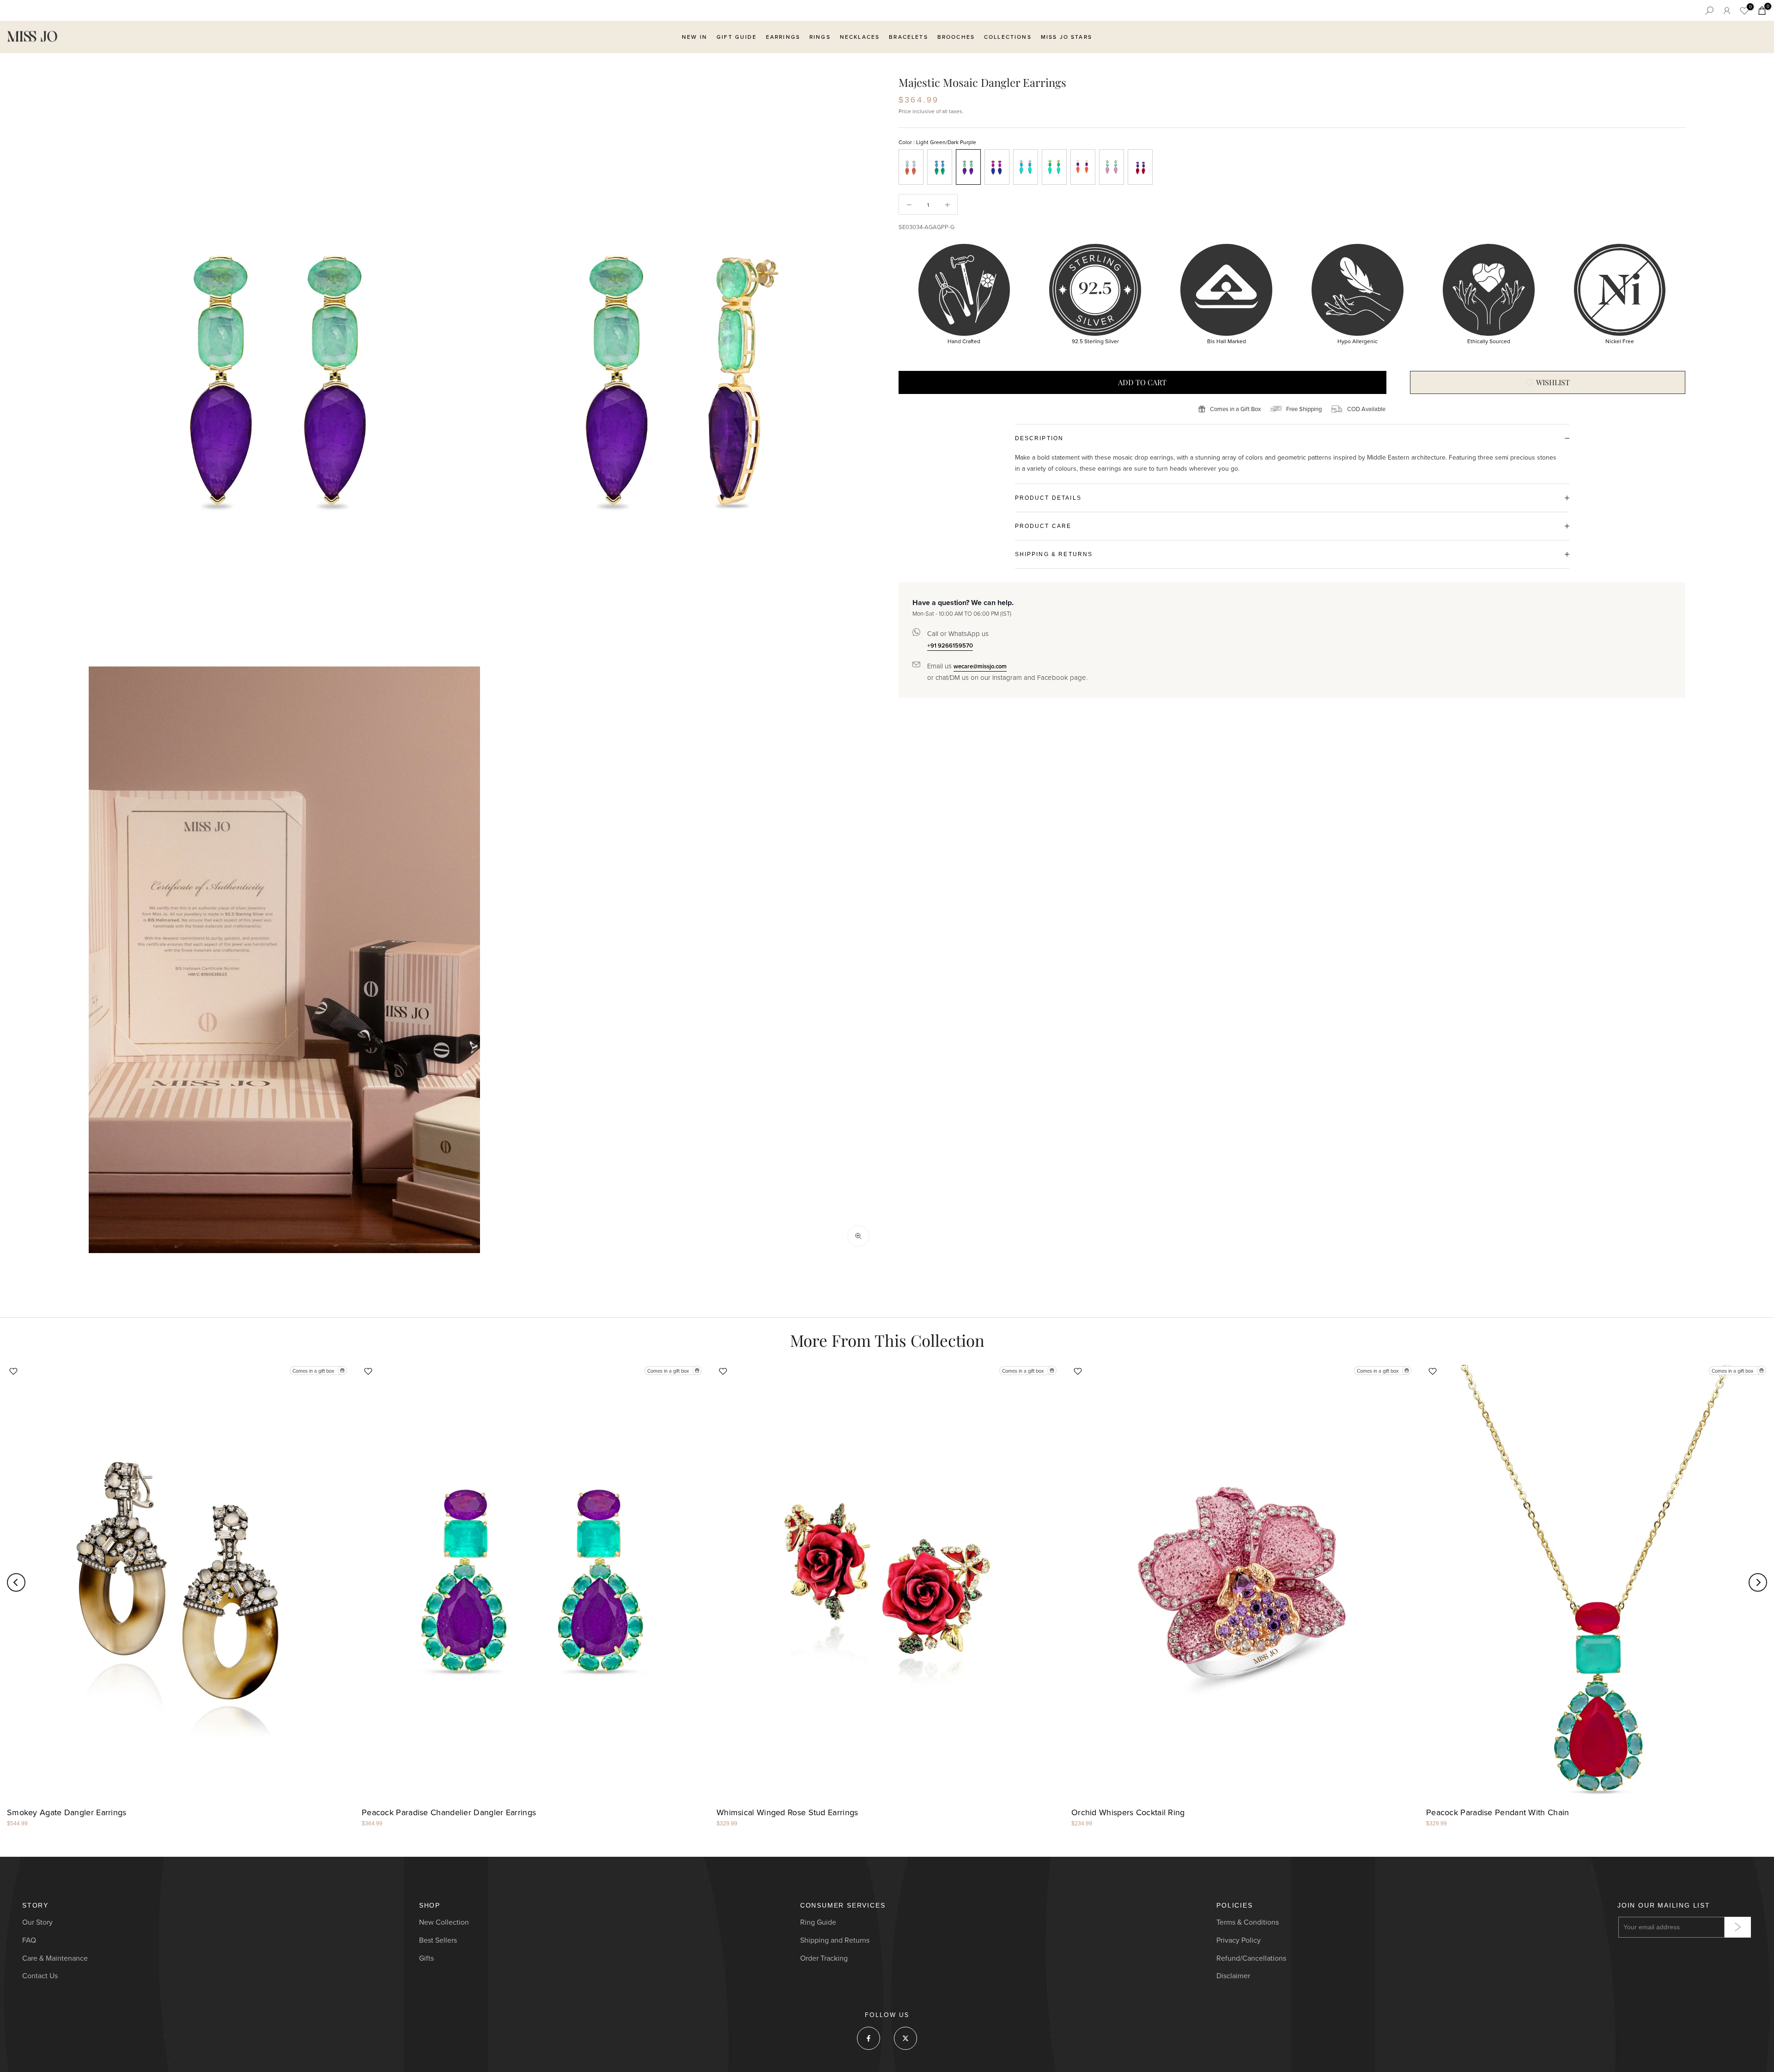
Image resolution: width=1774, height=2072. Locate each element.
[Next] (1758, 1582)
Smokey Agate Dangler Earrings (67, 1813)
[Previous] (16, 1582)
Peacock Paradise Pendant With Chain (1498, 1813)
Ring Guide (818, 1922)
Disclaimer (1233, 1976)
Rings (820, 37)
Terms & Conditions (1248, 1922)
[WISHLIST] (1548, 382)
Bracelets (908, 37)
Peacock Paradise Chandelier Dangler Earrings (449, 1813)
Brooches (956, 37)
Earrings (783, 37)
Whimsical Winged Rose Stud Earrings (787, 1813)
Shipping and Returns (835, 1940)
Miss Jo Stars (1066, 37)
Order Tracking (824, 1958)
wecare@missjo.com (980, 666)
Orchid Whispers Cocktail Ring (1128, 1813)
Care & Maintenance (55, 1958)
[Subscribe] (1738, 1927)
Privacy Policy (1239, 1940)
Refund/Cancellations (1251, 1958)
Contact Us (40, 1976)
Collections (1008, 37)
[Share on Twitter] (905, 2038)
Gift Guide (737, 37)
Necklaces (860, 37)
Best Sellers (438, 1940)
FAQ (29, 1940)
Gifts (426, 1958)
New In (695, 37)
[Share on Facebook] (869, 2038)
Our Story (37, 1922)
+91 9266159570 (950, 645)
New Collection (444, 1922)
